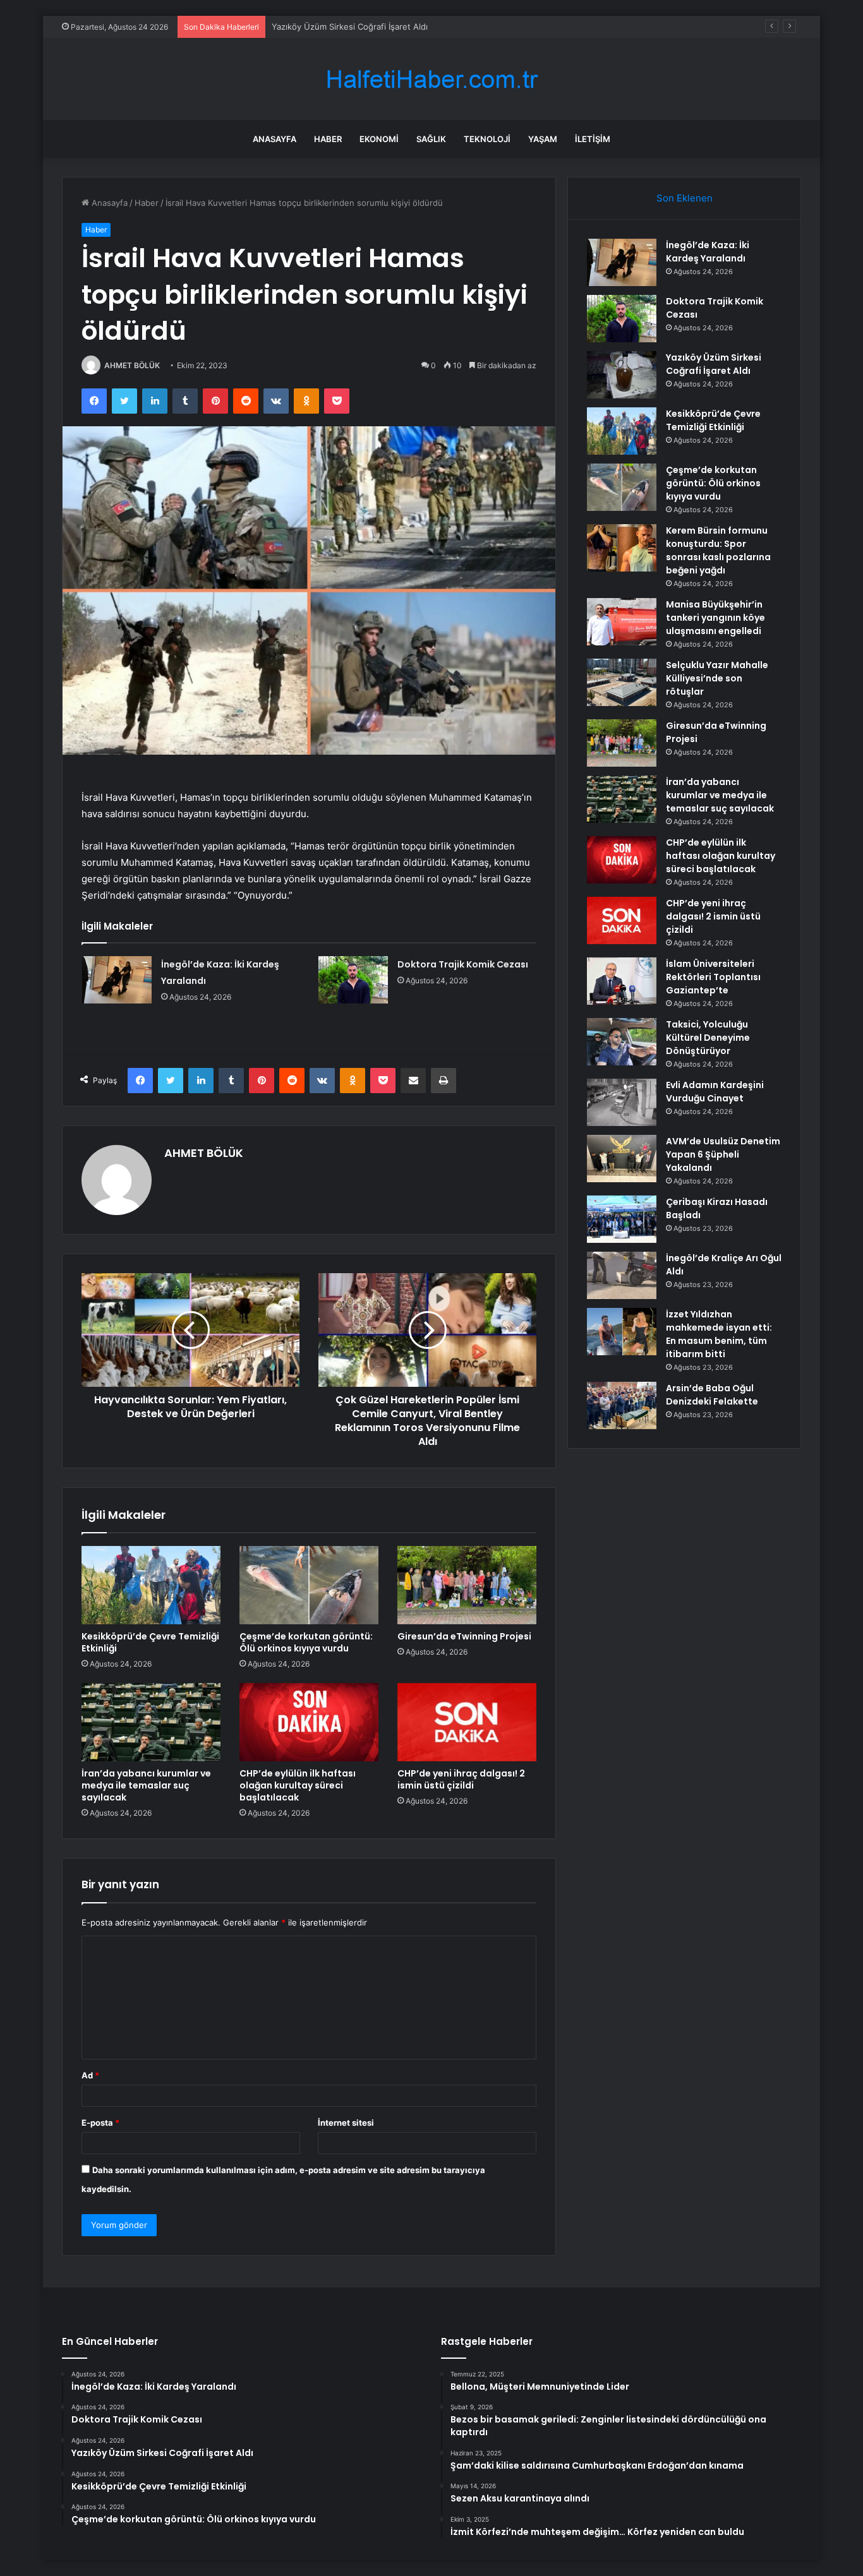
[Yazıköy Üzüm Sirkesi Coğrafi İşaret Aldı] (622, 375)
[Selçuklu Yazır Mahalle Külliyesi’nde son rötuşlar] (622, 682)
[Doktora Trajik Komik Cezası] (353, 980)
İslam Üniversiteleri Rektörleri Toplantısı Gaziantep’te (713, 977)
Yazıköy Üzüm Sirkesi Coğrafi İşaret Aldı (350, 27)
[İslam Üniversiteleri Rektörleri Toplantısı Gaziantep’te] (622, 981)
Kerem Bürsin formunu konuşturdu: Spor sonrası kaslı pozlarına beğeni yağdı (718, 550)
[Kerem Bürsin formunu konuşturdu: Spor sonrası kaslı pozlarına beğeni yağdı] (622, 548)
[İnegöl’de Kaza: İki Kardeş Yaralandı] (117, 980)
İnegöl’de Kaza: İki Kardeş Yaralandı (708, 252)
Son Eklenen (685, 198)
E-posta (100, 2123)
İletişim (593, 139)
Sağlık (431, 139)
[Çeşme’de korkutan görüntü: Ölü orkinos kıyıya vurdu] (309, 1585)
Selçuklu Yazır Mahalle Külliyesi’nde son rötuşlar (717, 678)
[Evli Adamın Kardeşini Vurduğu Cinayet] (622, 1102)
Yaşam (543, 139)
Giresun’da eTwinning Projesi (464, 1636)
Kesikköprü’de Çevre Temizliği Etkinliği (150, 1642)
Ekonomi (379, 139)
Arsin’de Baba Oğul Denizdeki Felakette (712, 1395)
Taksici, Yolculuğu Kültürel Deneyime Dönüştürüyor (708, 1038)
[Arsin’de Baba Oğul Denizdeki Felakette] (622, 1405)
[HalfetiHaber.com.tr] (431, 79)
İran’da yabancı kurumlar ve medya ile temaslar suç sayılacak (146, 1785)
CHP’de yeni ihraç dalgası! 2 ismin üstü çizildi (461, 1779)
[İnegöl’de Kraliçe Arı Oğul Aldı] (622, 1275)
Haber (328, 139)
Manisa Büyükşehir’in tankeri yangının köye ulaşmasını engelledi (715, 618)
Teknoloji (487, 139)
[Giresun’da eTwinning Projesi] (467, 1585)
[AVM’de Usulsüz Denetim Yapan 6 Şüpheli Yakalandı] (622, 1159)
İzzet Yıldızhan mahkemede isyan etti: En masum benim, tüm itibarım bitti (719, 1334)
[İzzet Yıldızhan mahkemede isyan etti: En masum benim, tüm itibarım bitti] (622, 1332)
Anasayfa (275, 139)
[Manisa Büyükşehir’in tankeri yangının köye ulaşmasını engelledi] (622, 622)
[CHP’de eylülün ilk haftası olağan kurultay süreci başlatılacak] (309, 1722)
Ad (90, 2075)
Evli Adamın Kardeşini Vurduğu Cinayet (715, 1092)
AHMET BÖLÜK (132, 365)
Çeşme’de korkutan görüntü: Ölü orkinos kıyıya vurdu (306, 1642)
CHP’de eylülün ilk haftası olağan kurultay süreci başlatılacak (298, 1785)
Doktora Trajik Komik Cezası (463, 964)
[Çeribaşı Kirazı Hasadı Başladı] (622, 1219)
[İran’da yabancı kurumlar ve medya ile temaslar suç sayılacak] (151, 1722)
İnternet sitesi (346, 2123)
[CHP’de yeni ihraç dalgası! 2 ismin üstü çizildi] (467, 1722)
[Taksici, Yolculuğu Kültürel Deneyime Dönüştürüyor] (622, 1042)
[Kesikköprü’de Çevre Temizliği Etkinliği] (151, 1585)
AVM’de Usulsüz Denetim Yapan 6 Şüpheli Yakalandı (723, 1154)
